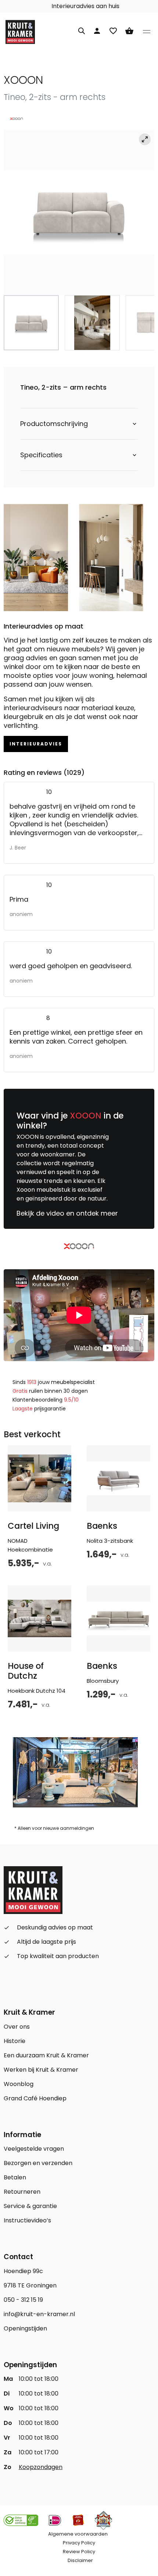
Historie (15, 2041)
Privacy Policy (79, 2543)
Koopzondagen (41, 2467)
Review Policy (79, 2552)
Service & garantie (30, 2206)
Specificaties (41, 455)
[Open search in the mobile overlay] (82, 30)
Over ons (17, 2027)
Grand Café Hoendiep (35, 2098)
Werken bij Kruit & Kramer (41, 2070)
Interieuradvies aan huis (88, 6)
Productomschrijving (54, 424)
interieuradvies (36, 744)
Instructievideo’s (27, 2220)
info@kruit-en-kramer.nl (39, 2314)
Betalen (15, 2177)
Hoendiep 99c (23, 2271)
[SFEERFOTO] (79, 212)
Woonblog (19, 2084)
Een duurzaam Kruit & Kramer (46, 2055)
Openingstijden (25, 2328)
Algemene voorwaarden (78, 2534)
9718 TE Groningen (30, 2285)
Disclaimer (80, 2560)
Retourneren (22, 2192)
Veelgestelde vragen (34, 2149)
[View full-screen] (145, 139)
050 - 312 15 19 (23, 2300)
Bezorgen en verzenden (38, 2163)
